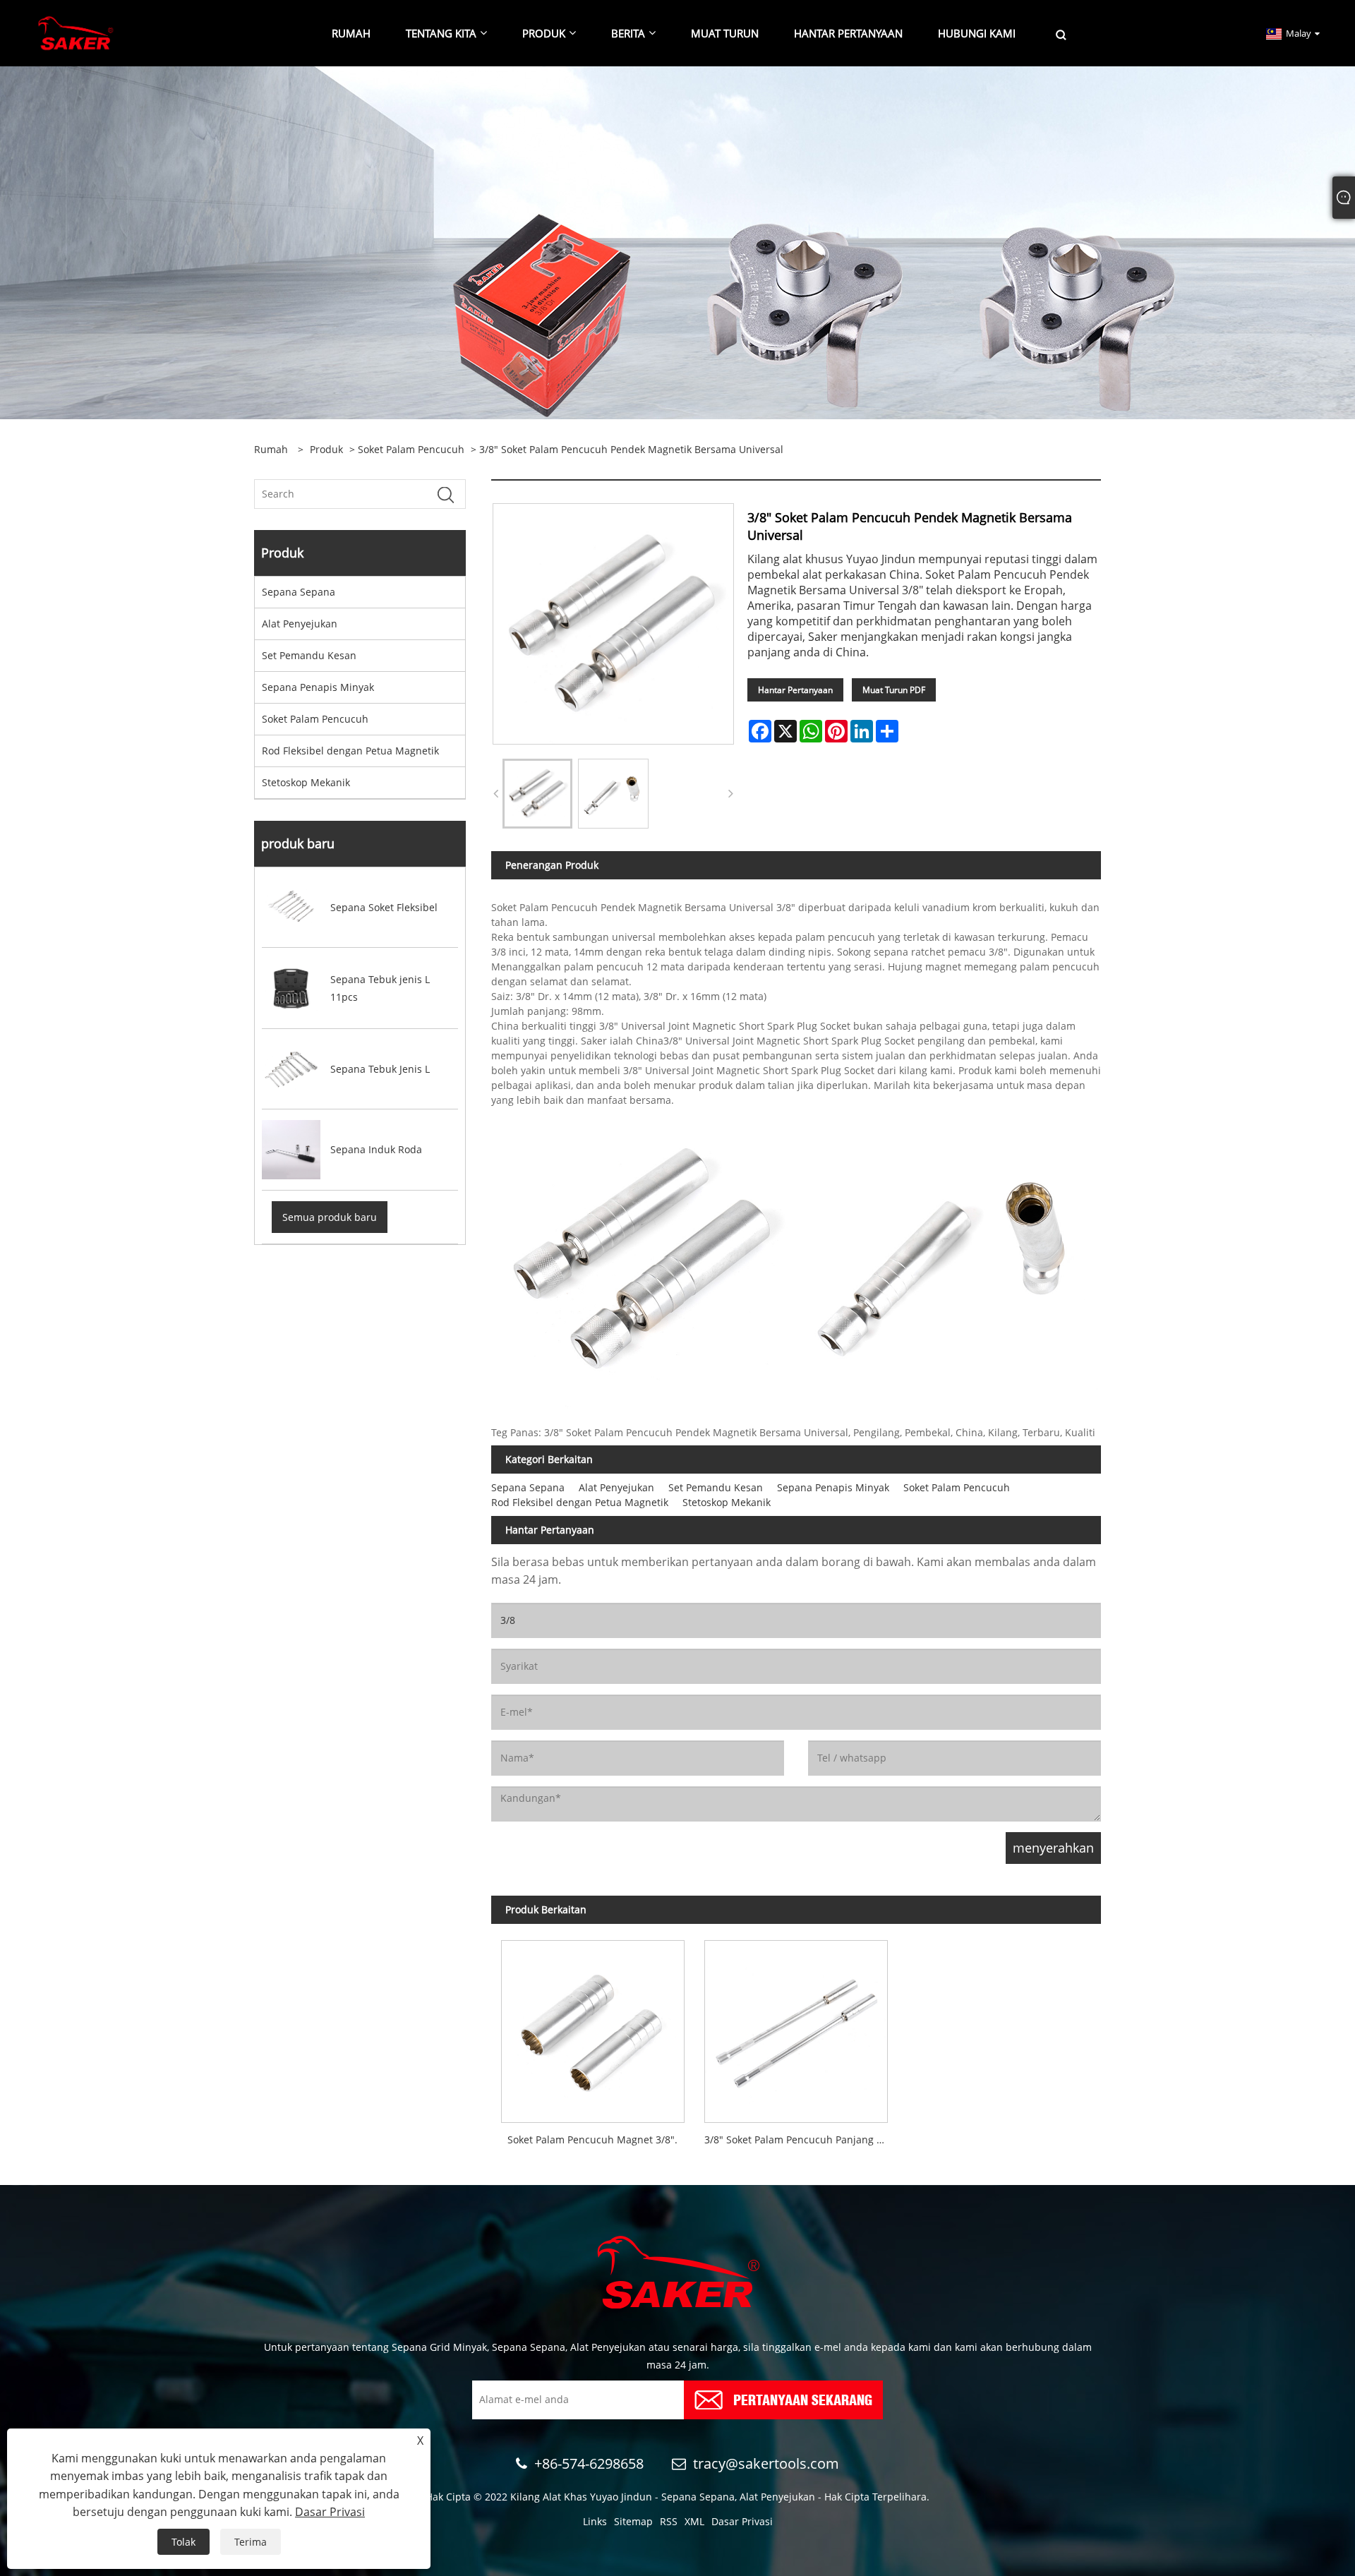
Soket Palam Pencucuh (411, 449)
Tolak (183, 2542)
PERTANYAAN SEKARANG (803, 2399)
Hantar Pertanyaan (795, 690)
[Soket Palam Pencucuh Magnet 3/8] (593, 2026)
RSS (669, 2521)
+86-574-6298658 (589, 2463)
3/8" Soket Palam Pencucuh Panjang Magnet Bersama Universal (801, 2139)
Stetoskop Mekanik (306, 782)
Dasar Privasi (742, 2521)
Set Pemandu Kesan (309, 655)
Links (595, 2521)
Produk (326, 449)
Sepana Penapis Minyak (318, 687)
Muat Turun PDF (894, 690)
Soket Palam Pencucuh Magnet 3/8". (592, 2139)
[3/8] (537, 794)
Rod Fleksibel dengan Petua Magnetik (350, 751)
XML (694, 2521)
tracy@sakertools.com (766, 2463)
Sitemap (633, 2521)
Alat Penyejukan (300, 624)
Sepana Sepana (299, 592)
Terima (251, 2542)
